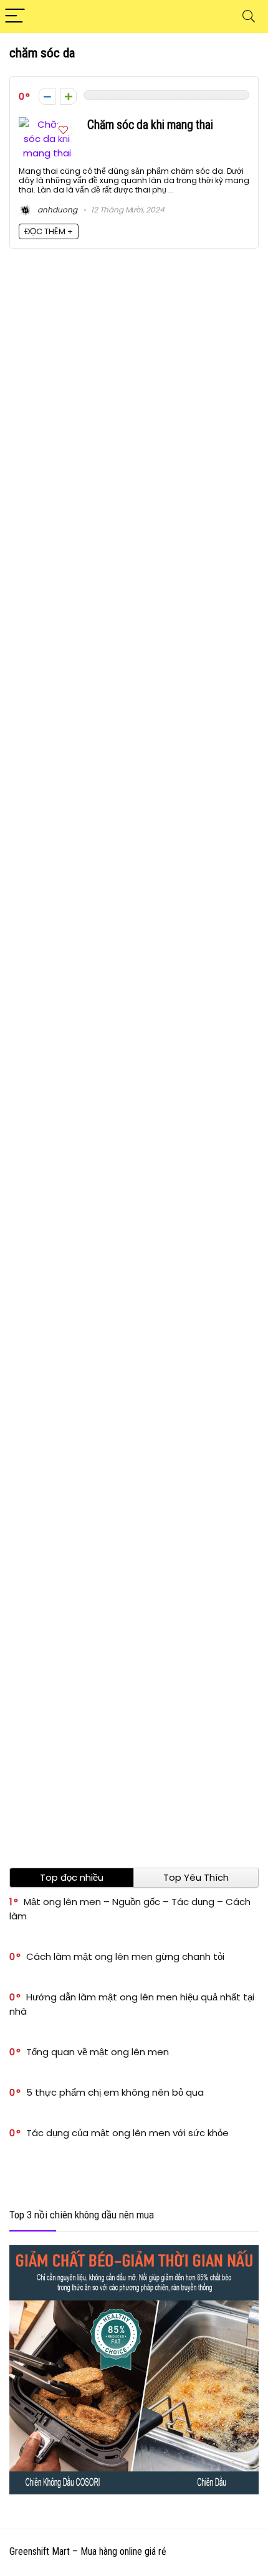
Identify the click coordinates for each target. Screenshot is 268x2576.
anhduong (56, 210)
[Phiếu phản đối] (47, 96)
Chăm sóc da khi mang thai (150, 125)
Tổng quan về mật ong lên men (98, 2052)
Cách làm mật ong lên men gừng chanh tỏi (125, 1956)
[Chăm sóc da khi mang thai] (47, 124)
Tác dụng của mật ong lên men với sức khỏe (127, 2133)
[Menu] (15, 17)
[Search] (249, 17)
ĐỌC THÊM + (49, 231)
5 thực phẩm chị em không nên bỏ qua (115, 2092)
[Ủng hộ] (68, 96)
